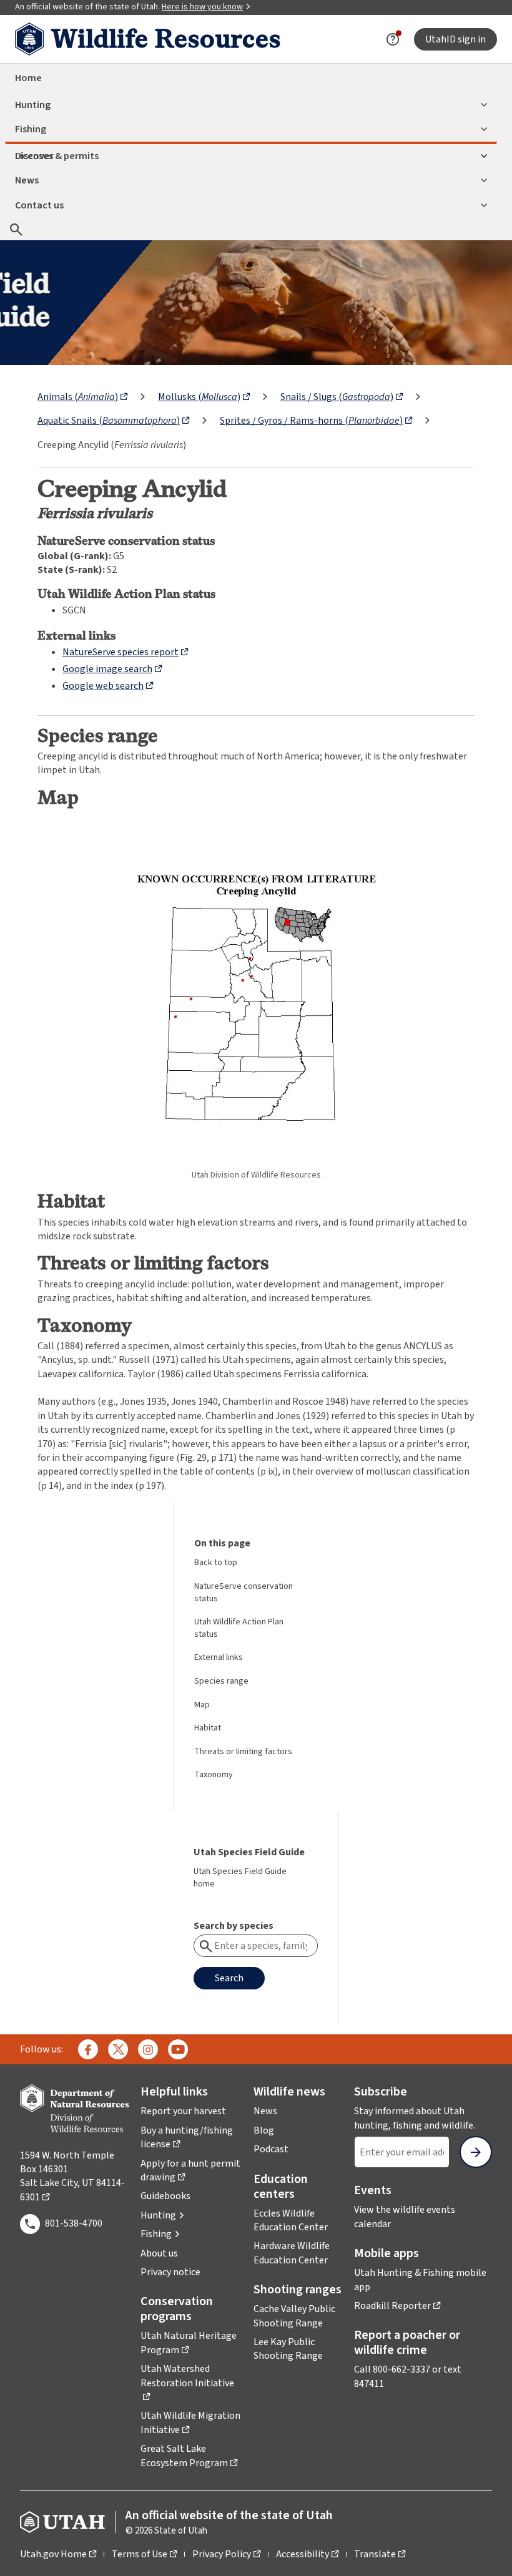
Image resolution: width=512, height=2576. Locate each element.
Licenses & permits (57, 156)
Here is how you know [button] (202, 7)
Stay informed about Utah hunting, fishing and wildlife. (423, 2118)
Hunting (33, 105)
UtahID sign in (455, 39)
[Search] (16, 229)
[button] (163, 2215)
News (27, 180)
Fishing (31, 129)
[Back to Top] (487, 2551)
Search (229, 1978)
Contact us (39, 205)
